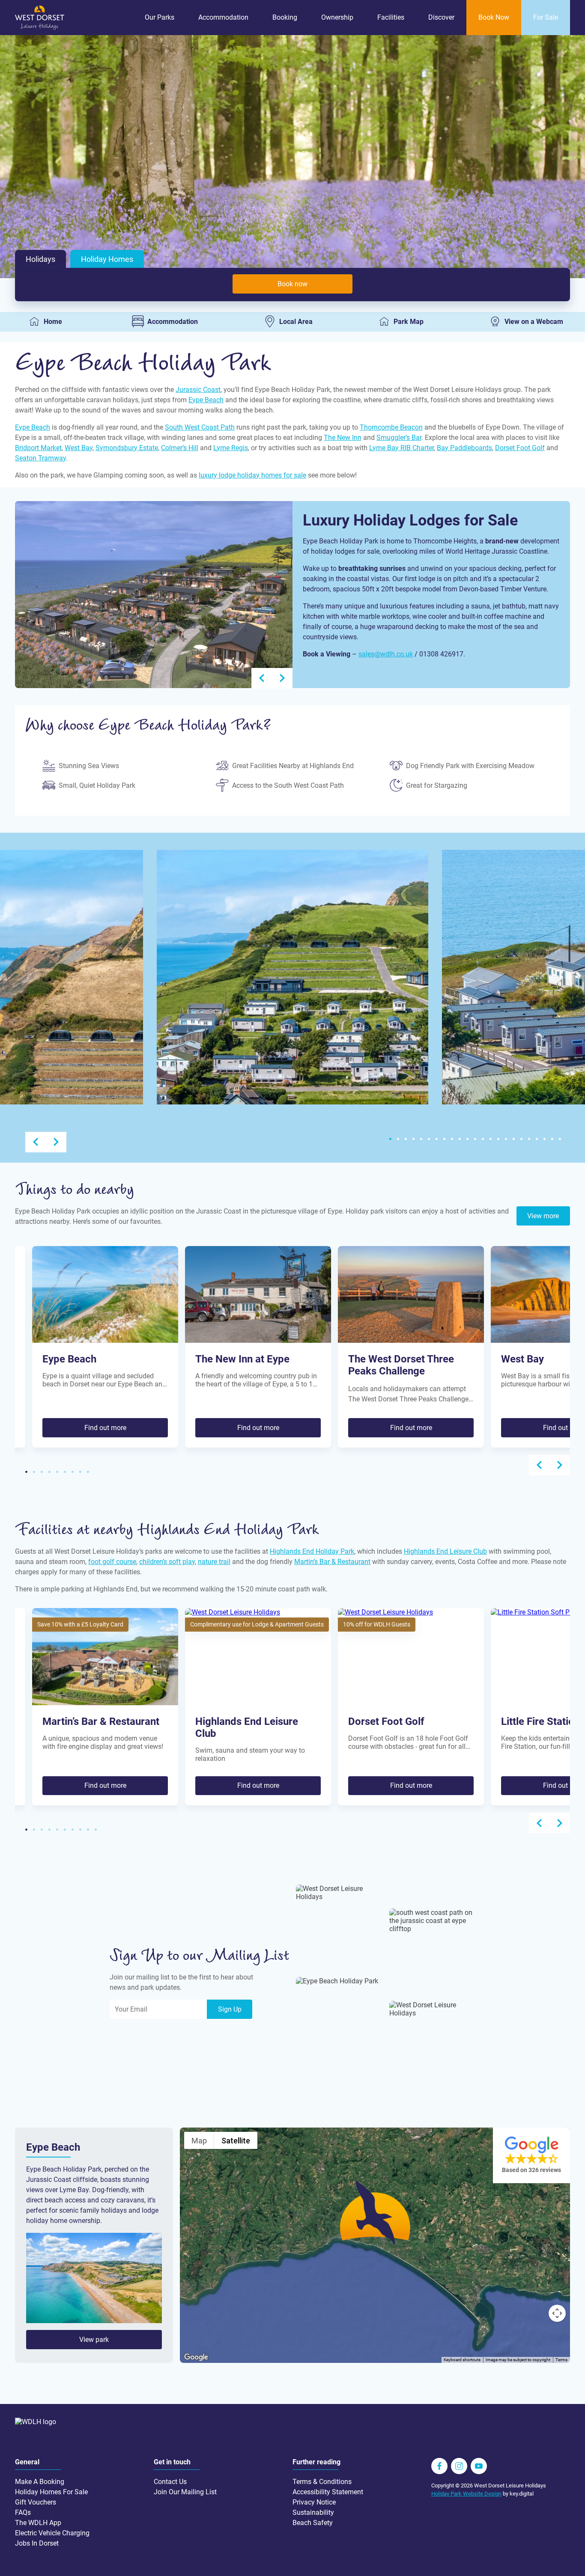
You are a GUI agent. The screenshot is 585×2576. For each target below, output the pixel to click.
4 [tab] (413, 1139)
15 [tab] (498, 1139)
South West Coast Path (200, 427)
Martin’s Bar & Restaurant (332, 1562)
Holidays (40, 259)
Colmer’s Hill (180, 448)
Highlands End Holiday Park (312, 1551)
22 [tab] (552, 1139)
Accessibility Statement (328, 2492)
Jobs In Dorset (37, 2543)
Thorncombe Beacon (391, 427)
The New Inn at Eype (242, 1359)
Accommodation (173, 322)
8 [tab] (444, 1139)
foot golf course (112, 1562)
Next (282, 678)
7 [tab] (436, 1139)
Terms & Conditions (322, 2482)
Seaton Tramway (40, 458)
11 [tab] (467, 1139)
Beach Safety (313, 2523)
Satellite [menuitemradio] (236, 2141)
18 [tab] (521, 1139)
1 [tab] (390, 1139)
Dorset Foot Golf (520, 448)
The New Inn (343, 438)
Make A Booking (40, 2482)
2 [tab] (398, 1139)
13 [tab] (483, 1139)
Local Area (296, 322)
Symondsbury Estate (127, 448)
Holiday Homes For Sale (51, 2492)
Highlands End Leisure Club (445, 1551)
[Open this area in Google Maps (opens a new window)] (196, 2357)
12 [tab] (475, 1139)
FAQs (23, 2512)
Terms (561, 2360)
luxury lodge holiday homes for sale (252, 475)
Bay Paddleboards (464, 448)
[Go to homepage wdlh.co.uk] (40, 28)
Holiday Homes (107, 259)
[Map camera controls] (557, 2313)
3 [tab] (406, 1139)
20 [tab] (537, 1139)
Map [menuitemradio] (199, 2141)
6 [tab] (429, 1139)
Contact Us (170, 2482)
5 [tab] (421, 1139)
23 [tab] (560, 1139)
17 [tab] (513, 1139)
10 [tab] (460, 1139)
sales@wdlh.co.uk (386, 654)
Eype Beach (206, 400)
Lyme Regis (231, 448)
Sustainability (313, 2512)
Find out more (105, 1428)
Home (53, 322)
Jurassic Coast (198, 390)
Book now (292, 284)
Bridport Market (38, 448)
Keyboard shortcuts (462, 2360)
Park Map (409, 322)
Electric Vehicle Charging (52, 2533)
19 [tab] (529, 1139)
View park (94, 2340)
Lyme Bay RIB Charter (401, 448)
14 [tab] (490, 1139)
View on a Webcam (534, 322)
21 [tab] (544, 1139)
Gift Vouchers (36, 2502)
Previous (262, 678)
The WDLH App (38, 2523)
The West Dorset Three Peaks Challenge (401, 1365)
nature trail (214, 1562)
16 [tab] (506, 1139)
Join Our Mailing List (185, 2492)
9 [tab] (452, 1139)
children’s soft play (167, 1562)
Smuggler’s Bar (399, 438)
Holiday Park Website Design (466, 2494)
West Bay (79, 448)
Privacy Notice (314, 2502)
